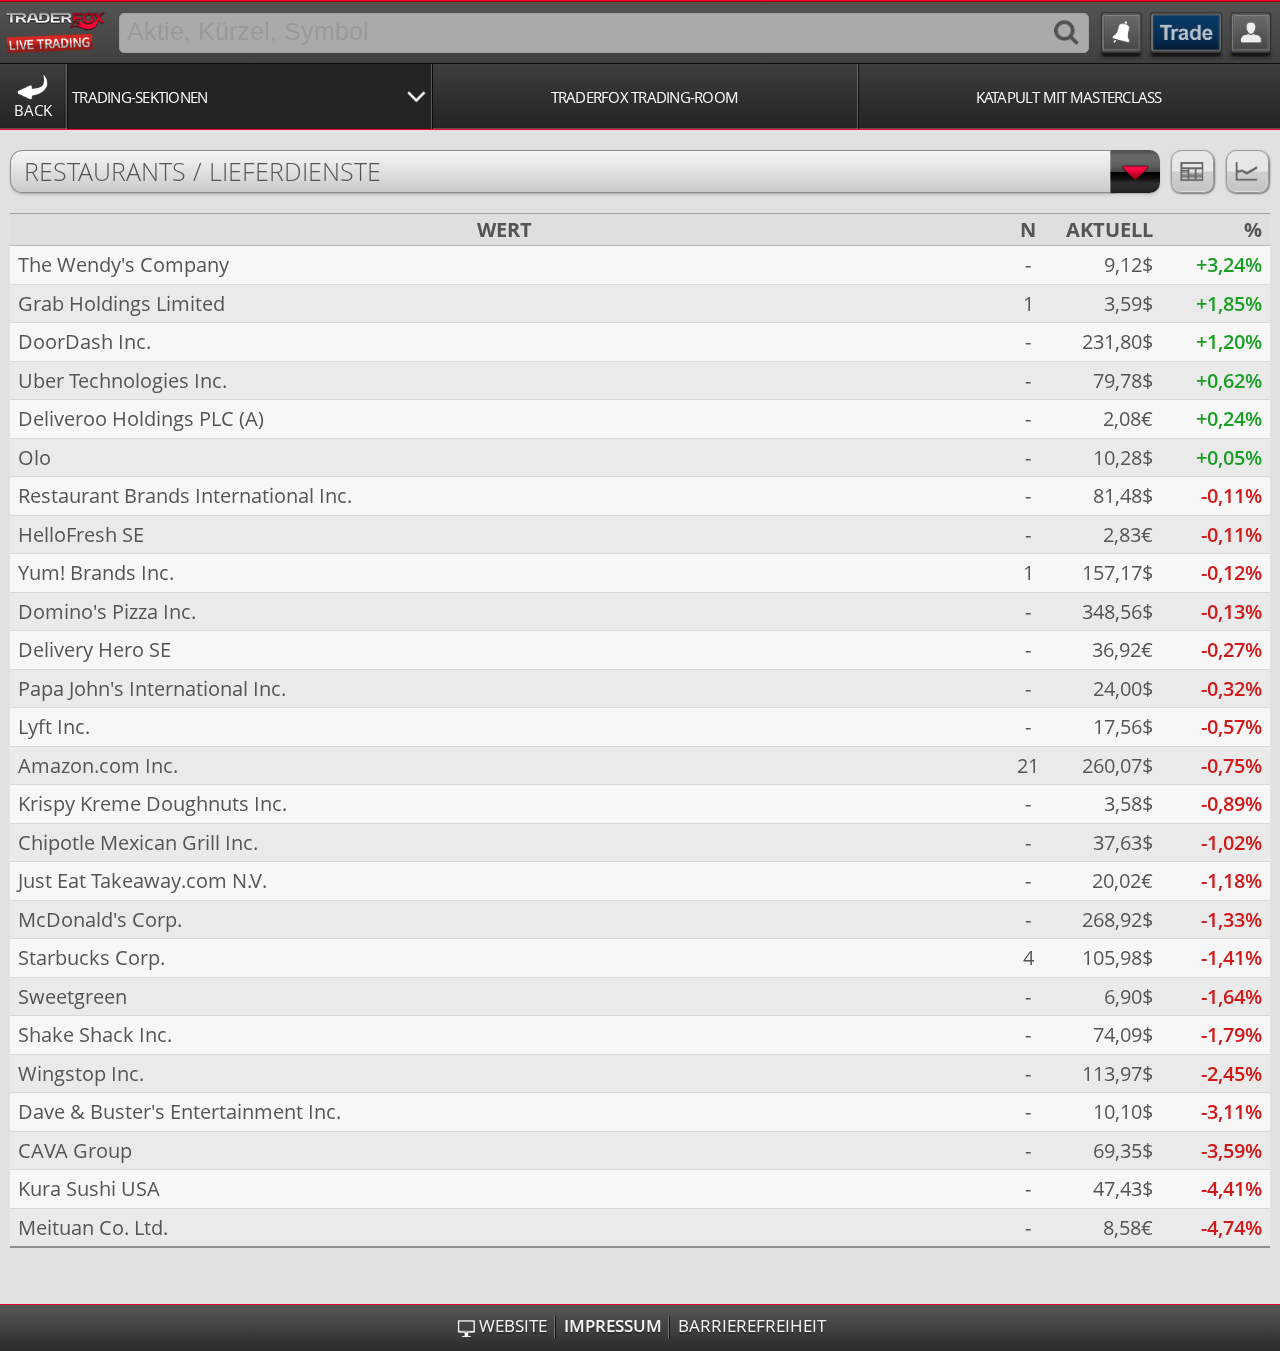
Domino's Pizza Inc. (107, 611)
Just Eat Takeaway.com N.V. (142, 880)
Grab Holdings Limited (121, 303)
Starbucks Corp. (91, 957)
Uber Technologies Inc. (122, 380)
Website (513, 1326)
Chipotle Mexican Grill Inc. (138, 842)
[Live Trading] (56, 29)
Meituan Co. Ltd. (93, 1227)
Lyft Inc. (54, 726)
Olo (34, 457)
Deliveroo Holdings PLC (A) (141, 418)
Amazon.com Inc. (98, 765)
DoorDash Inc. (84, 341)
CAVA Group (75, 1150)
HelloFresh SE (81, 534)
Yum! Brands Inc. (96, 572)
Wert (504, 230)
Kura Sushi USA (89, 1188)
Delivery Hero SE (94, 649)
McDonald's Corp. (100, 919)
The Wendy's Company (123, 264)
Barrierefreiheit (752, 1326)
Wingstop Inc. (81, 1073)
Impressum (613, 1326)
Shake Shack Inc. (95, 1034)
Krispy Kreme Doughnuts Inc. (152, 803)
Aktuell (1109, 230)
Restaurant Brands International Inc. (185, 495)
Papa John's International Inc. (152, 688)
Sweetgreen (72, 996)
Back (33, 110)
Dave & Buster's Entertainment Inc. (179, 1111)
